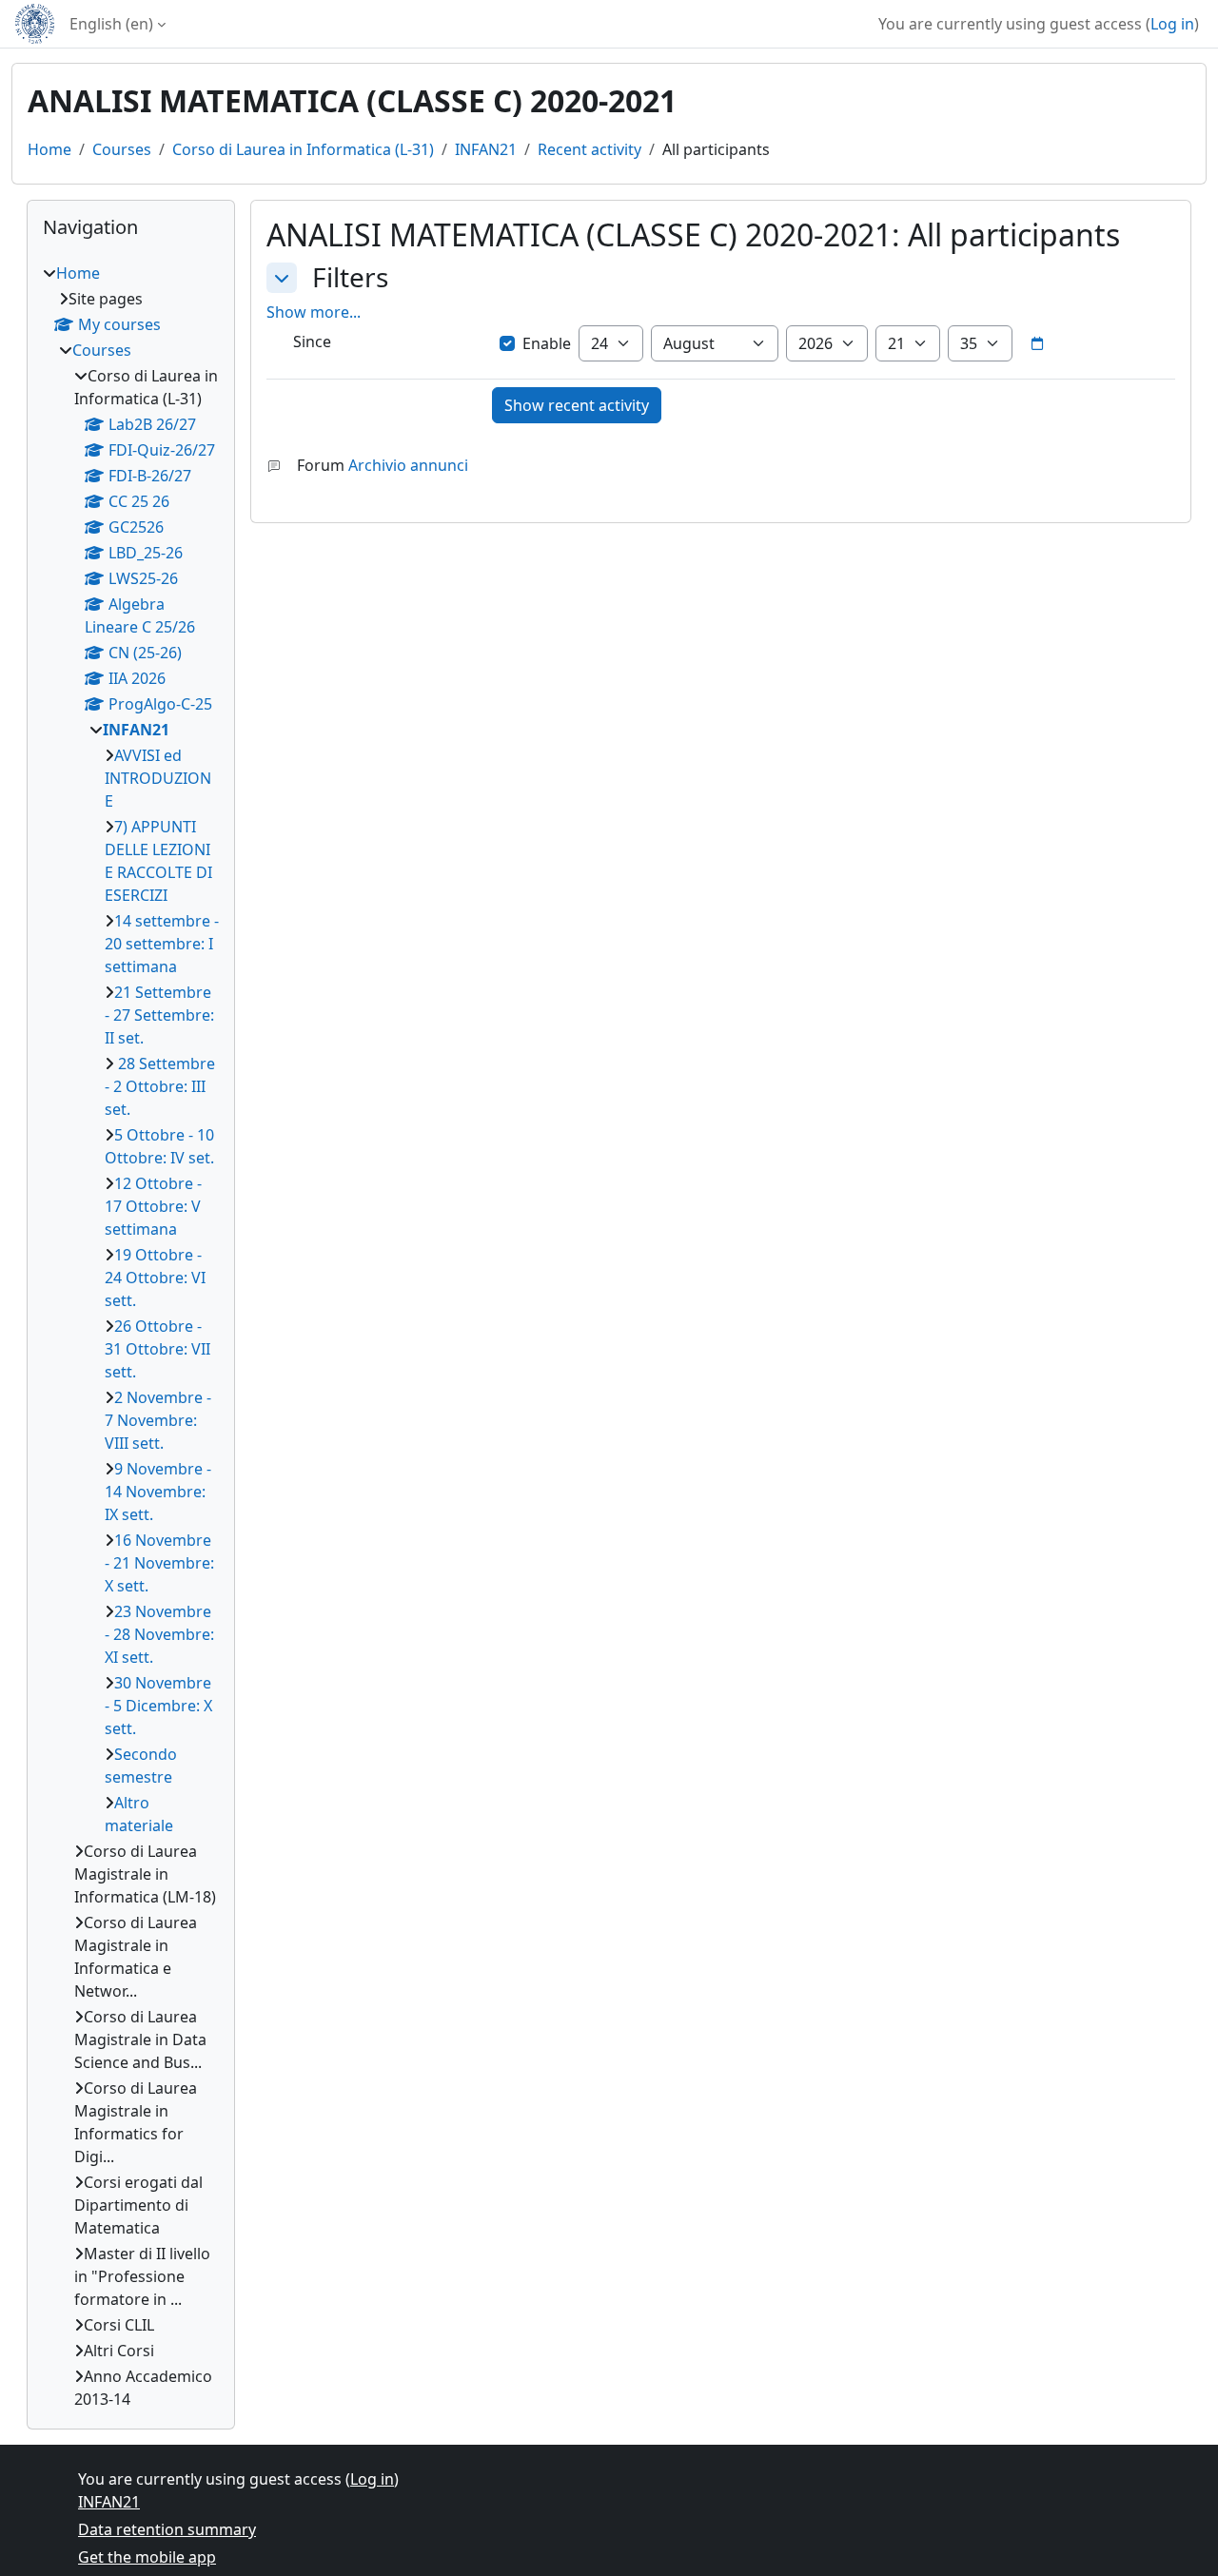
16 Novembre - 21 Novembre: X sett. (159, 1563)
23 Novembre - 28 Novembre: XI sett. (159, 1634)
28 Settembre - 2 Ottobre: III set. (160, 1086)
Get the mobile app (147, 2557)
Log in (1172, 24)
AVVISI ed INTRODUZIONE (158, 778)
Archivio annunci (408, 465)
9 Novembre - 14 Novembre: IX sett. (158, 1492)
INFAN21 (486, 149)
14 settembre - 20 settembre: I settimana (162, 944)
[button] (282, 278)
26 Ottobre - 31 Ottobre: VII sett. (157, 1349)
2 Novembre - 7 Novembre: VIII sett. (158, 1420)
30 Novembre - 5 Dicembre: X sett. (158, 1706)
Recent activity (589, 149)
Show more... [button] (314, 312)
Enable (547, 343)
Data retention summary (167, 2529)
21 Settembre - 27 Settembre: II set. (159, 1015)
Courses (122, 149)
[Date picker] (1037, 343)
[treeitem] (131, 1336)
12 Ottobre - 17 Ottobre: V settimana (153, 1206)
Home (49, 149)
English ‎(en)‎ (111, 24)
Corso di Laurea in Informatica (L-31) (303, 149)
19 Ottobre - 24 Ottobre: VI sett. (155, 1278)
